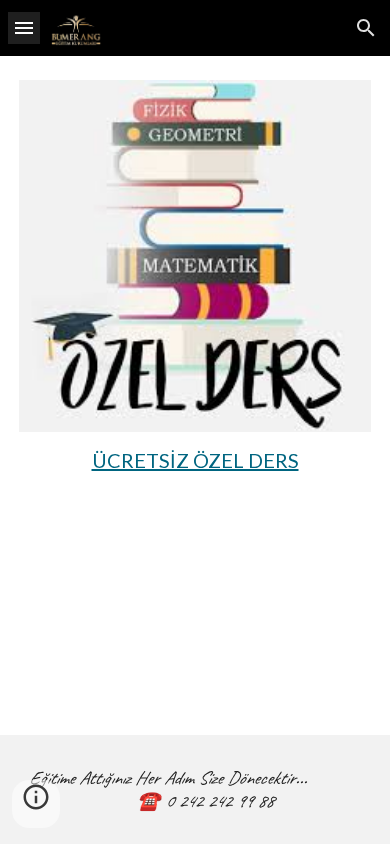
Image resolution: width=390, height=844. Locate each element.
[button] (24, 27)
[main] (195, 460)
